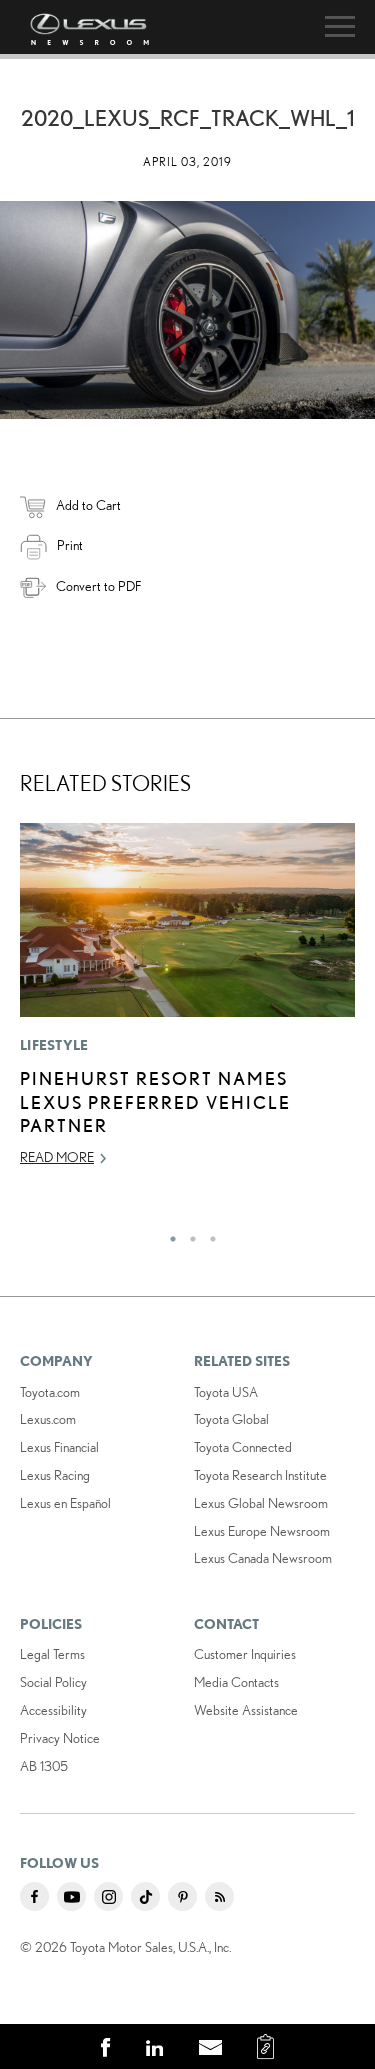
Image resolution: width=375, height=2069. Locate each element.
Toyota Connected (243, 1447)
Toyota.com (50, 1392)
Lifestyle (54, 1045)
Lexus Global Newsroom (261, 1503)
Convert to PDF (98, 586)
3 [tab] (208, 1234)
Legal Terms (52, 1654)
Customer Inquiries (245, 1654)
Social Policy (53, 1682)
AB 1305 (44, 1766)
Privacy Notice (60, 1738)
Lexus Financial (59, 1447)
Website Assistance (246, 1710)
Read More (57, 1157)
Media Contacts (236, 1682)
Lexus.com (48, 1419)
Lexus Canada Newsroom (263, 1558)
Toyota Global (231, 1419)
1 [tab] (168, 1234)
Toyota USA (226, 1392)
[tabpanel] (187, 1004)
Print (70, 545)
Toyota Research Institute (260, 1475)
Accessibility (53, 1710)
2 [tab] (188, 1234)
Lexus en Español (65, 1503)
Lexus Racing (55, 1475)
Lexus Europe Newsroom (262, 1531)
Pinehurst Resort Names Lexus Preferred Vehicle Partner (155, 1101)
